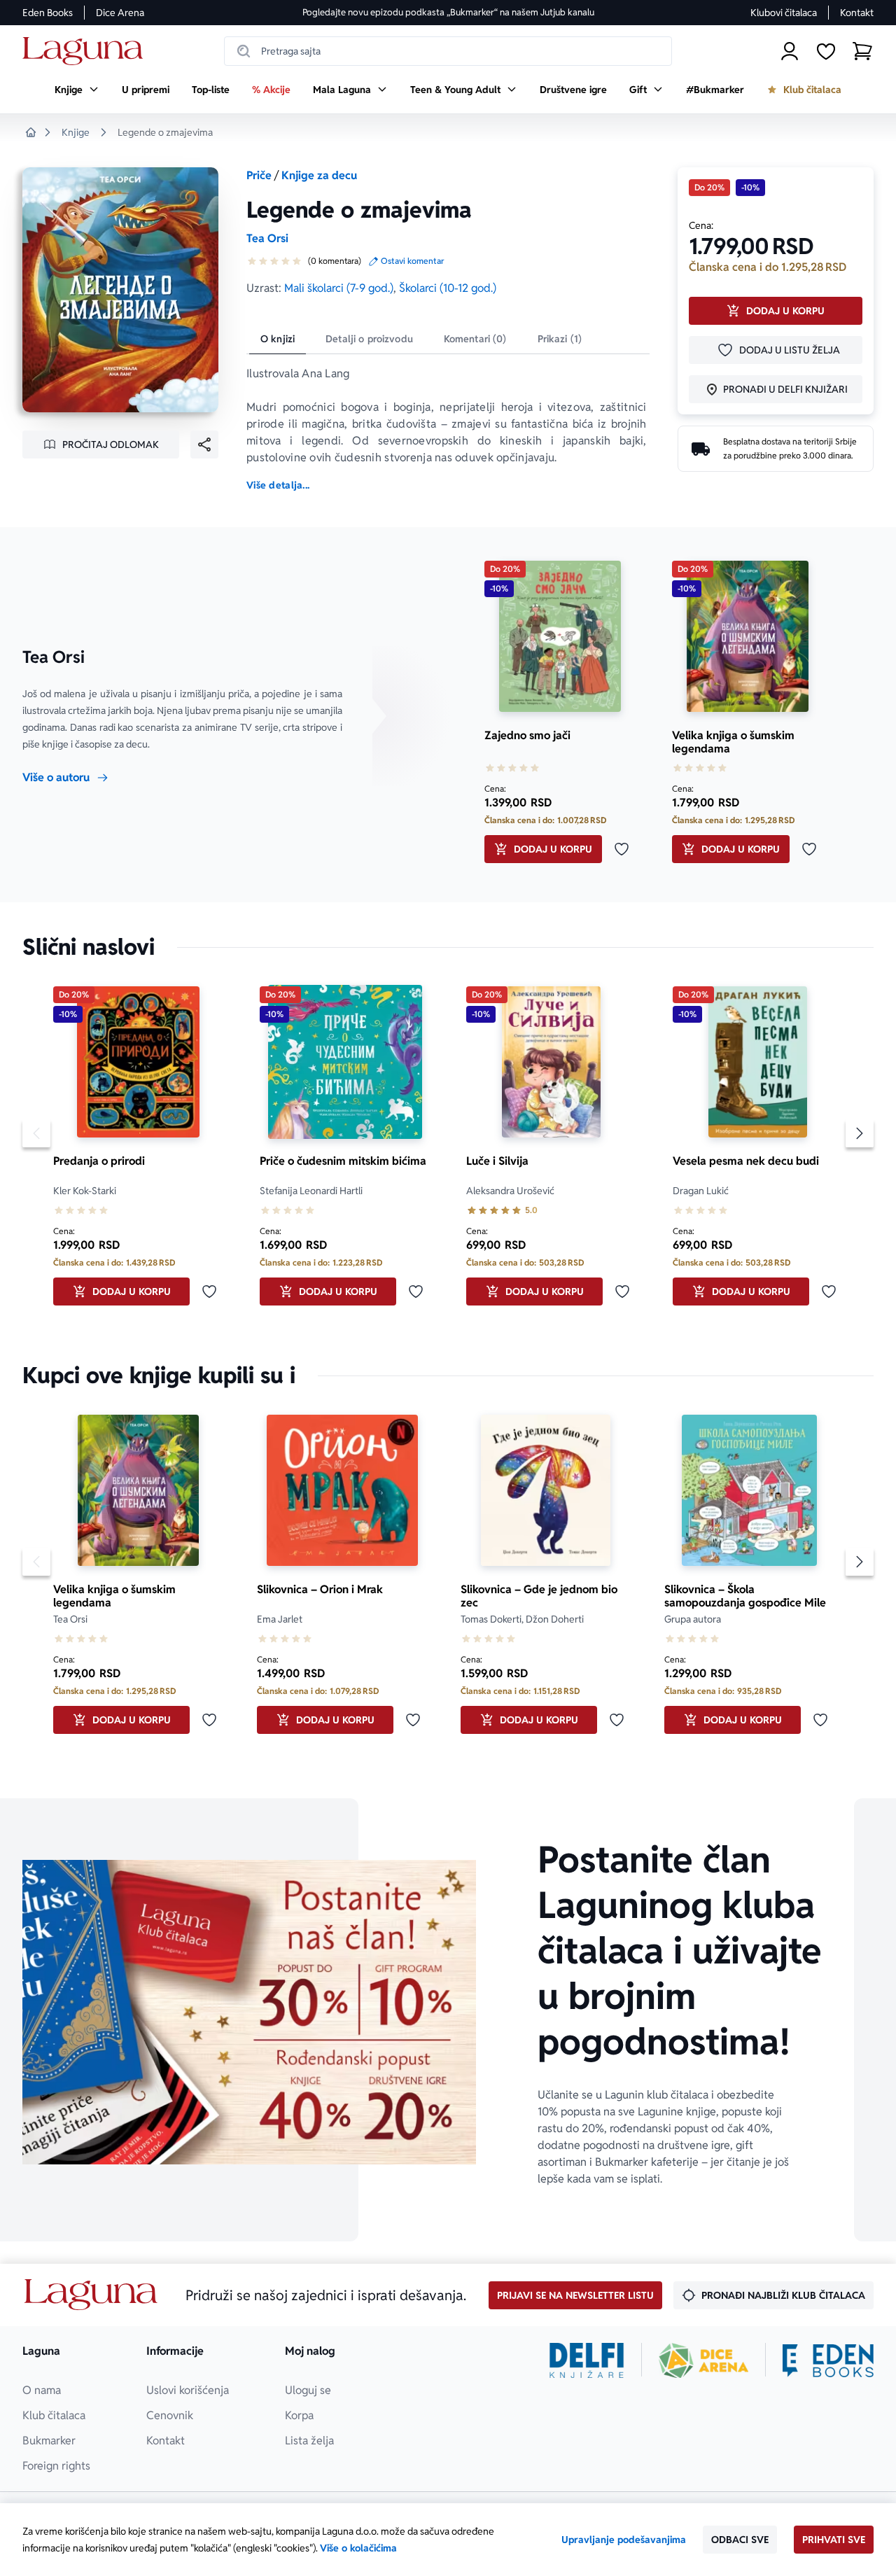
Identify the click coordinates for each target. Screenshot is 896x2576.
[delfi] (587, 2360)
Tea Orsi (267, 238)
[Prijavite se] (790, 51)
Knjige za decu (319, 175)
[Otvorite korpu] (862, 51)
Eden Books (48, 13)
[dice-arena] (703, 2360)
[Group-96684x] (828, 2360)
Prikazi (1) (560, 339)
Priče (259, 175)
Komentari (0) (475, 339)
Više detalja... (278, 485)
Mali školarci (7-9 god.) (339, 288)
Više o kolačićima (358, 2548)
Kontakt (857, 13)
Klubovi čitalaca (784, 13)
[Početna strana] (86, 51)
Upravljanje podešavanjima (624, 2540)
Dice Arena (120, 13)
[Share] (204, 444)
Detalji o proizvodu (369, 339)
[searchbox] (448, 51)
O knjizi (278, 339)
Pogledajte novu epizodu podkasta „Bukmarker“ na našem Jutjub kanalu (448, 12)
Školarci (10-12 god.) (448, 288)
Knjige (76, 132)
